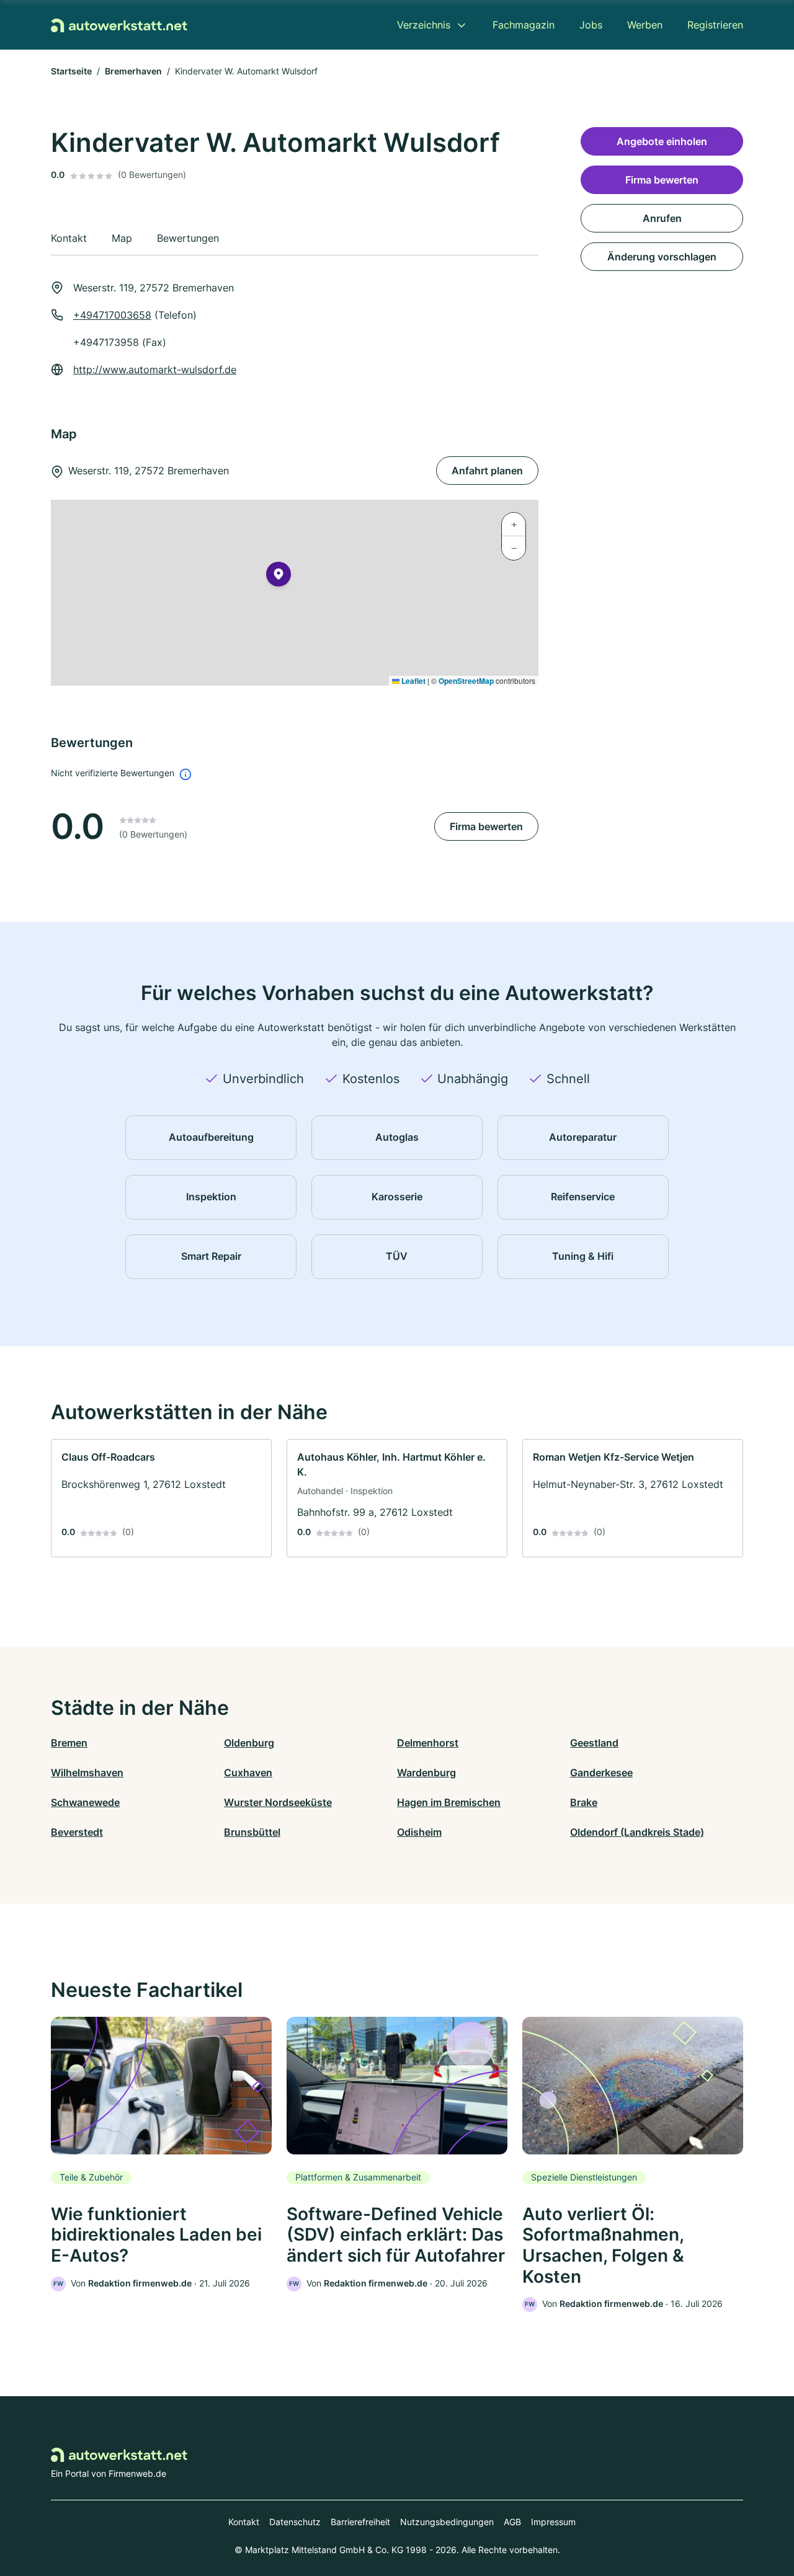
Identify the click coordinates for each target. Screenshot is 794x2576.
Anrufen (662, 218)
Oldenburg (249, 1743)
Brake (584, 1802)
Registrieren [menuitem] (715, 25)
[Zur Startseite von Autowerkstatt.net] (119, 25)
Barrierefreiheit (360, 2522)
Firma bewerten (486, 826)
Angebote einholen (662, 141)
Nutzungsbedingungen (447, 2522)
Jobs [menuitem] (591, 25)
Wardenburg (426, 1773)
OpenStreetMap (466, 681)
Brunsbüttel (252, 1832)
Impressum (553, 2522)
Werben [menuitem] (645, 25)
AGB (512, 2522)
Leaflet (413, 681)
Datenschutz (295, 2522)
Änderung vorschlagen (662, 257)
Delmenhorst (428, 1743)
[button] (279, 577)
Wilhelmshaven (87, 1773)
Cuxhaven (248, 1773)
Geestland (594, 1743)
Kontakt (244, 2522)
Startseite (71, 71)
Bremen (69, 1743)
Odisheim (419, 1832)
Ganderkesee (601, 1773)
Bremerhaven (133, 71)
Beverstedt (77, 1832)
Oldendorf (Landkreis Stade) (637, 1832)
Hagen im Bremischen (449, 1802)
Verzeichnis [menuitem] (424, 25)
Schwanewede (85, 1802)
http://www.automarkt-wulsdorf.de (155, 370)
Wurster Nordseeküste (278, 1802)
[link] (161, 1498)
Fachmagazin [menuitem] (524, 25)
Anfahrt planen (487, 471)
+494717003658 (112, 315)
